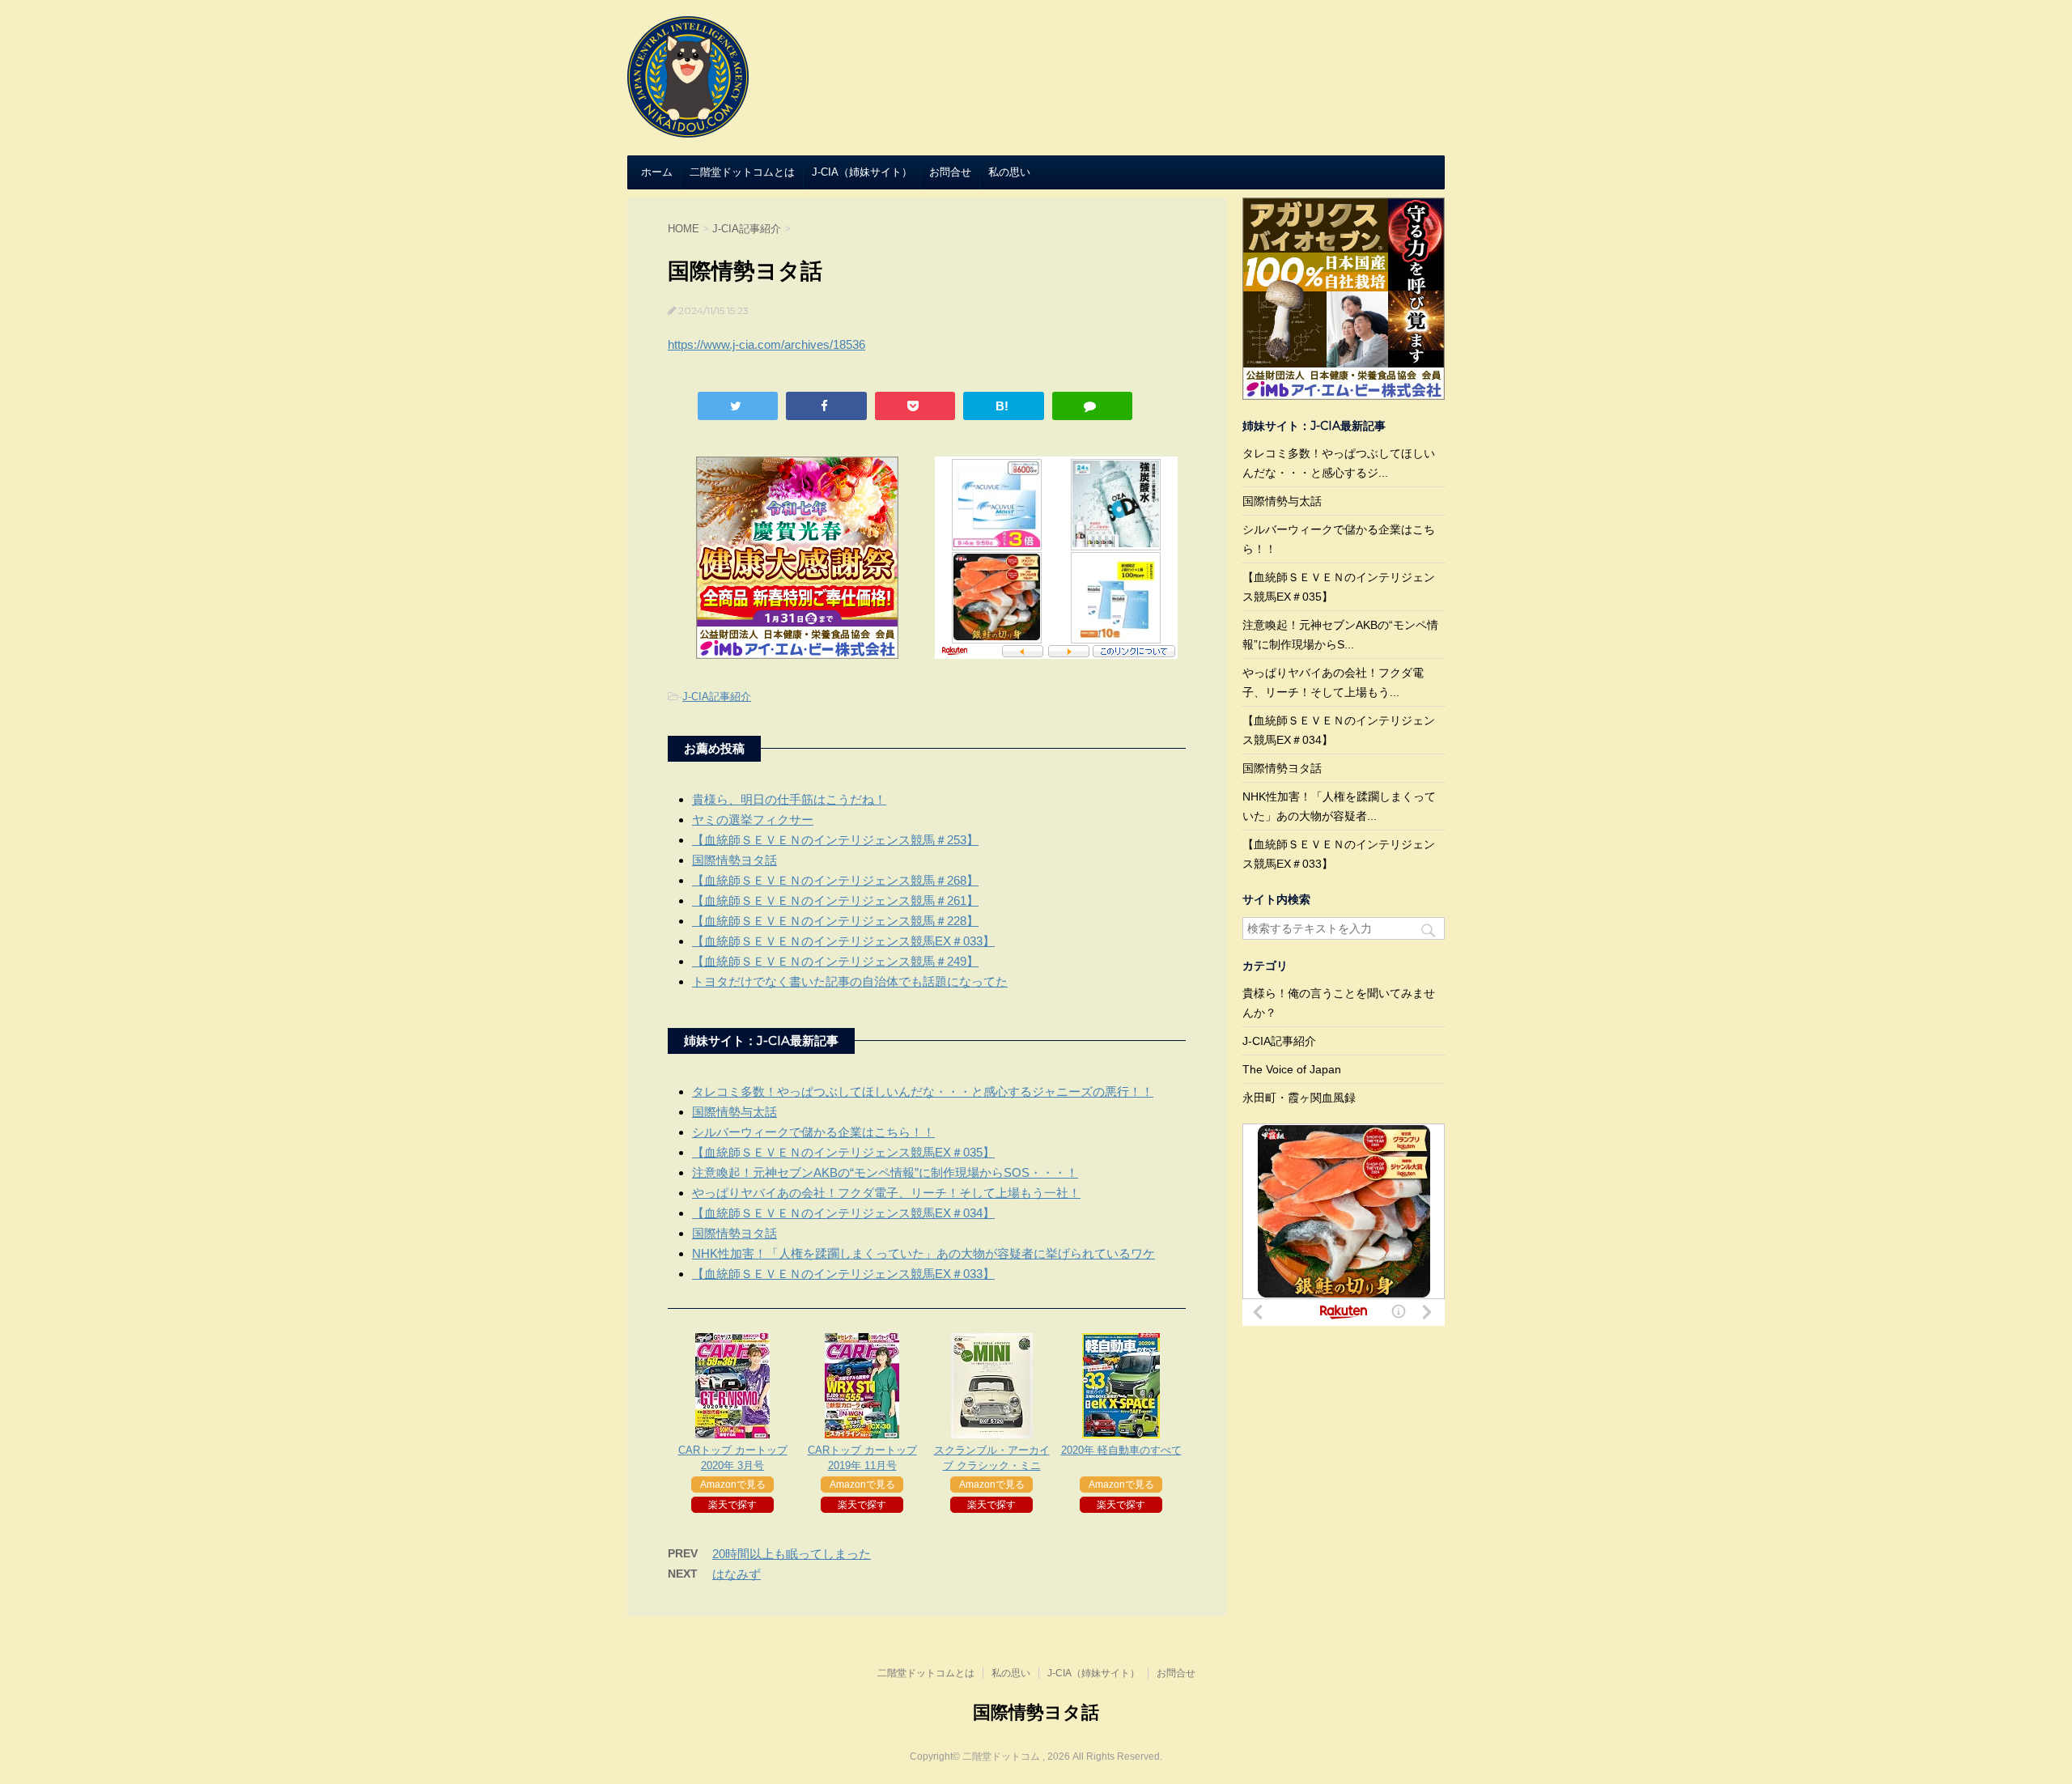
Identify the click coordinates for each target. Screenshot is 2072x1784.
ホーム (657, 172)
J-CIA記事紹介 (717, 697)
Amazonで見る (733, 1485)
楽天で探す (732, 1505)
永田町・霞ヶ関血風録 (1299, 1098)
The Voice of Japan (1292, 1069)
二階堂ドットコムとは (742, 172)
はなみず (737, 1574)
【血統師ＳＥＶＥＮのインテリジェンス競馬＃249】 (835, 961)
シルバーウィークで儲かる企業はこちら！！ (813, 1132)
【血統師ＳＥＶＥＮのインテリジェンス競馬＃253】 (835, 840)
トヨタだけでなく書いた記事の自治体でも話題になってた (850, 981)
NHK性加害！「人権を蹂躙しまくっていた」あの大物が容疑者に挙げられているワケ (923, 1253)
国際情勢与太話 (735, 1112)
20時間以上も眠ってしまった (792, 1554)
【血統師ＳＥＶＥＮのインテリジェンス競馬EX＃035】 (843, 1152)
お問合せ (950, 172)
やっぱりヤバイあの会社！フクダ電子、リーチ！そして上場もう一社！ (886, 1193)
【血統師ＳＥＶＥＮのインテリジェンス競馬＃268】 (835, 880)
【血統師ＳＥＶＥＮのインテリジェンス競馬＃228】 (835, 921)
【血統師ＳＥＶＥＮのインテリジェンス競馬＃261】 (835, 900)
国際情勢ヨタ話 (735, 860)
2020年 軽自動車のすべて (1121, 1450)
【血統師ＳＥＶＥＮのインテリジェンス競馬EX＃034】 (843, 1213)
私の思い (1009, 172)
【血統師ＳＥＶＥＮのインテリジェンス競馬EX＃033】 (843, 941)
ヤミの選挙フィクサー (753, 820)
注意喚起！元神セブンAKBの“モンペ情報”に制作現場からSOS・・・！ (885, 1172)
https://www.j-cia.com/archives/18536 (766, 344)
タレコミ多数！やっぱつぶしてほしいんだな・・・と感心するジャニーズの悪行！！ (923, 1092)
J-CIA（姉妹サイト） (862, 172)
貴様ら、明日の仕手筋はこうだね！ (789, 799)
